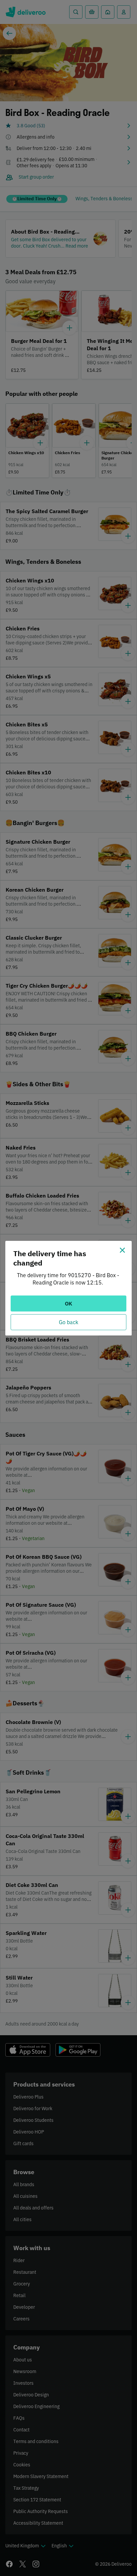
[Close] (122, 1250)
